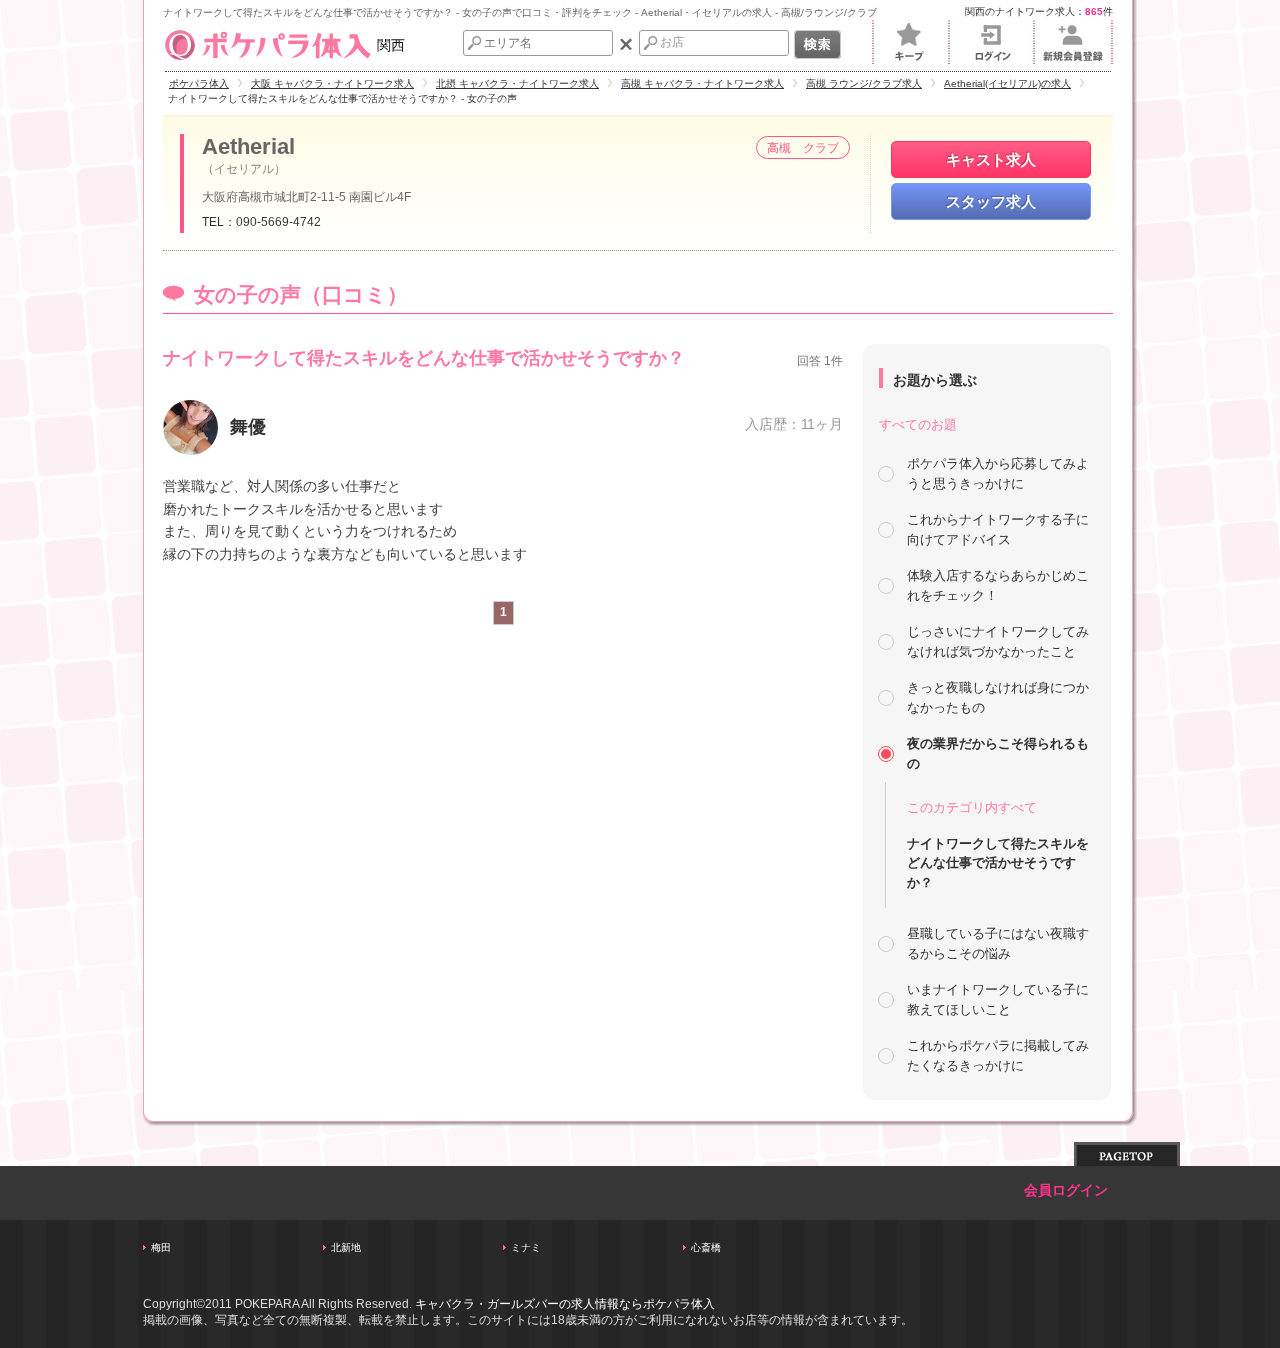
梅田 (161, 1247)
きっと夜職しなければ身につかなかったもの (998, 697)
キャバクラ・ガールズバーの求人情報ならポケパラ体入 (565, 1304)
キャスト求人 (991, 159)
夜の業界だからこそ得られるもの (998, 753)
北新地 (346, 1247)
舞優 (248, 427)
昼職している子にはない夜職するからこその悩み (998, 943)
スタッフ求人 (991, 201)
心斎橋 (706, 1247)
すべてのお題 (918, 424)
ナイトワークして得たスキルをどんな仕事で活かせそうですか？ (998, 863)
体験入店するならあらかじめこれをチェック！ (998, 585)
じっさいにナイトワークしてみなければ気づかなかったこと (998, 641)
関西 (391, 45)
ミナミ (526, 1247)
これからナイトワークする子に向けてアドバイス (998, 529)
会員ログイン (1066, 1190)
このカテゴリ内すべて (972, 807)
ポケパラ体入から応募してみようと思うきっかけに (998, 473)
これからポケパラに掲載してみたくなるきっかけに (998, 1055)
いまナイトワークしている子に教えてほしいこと (998, 999)
